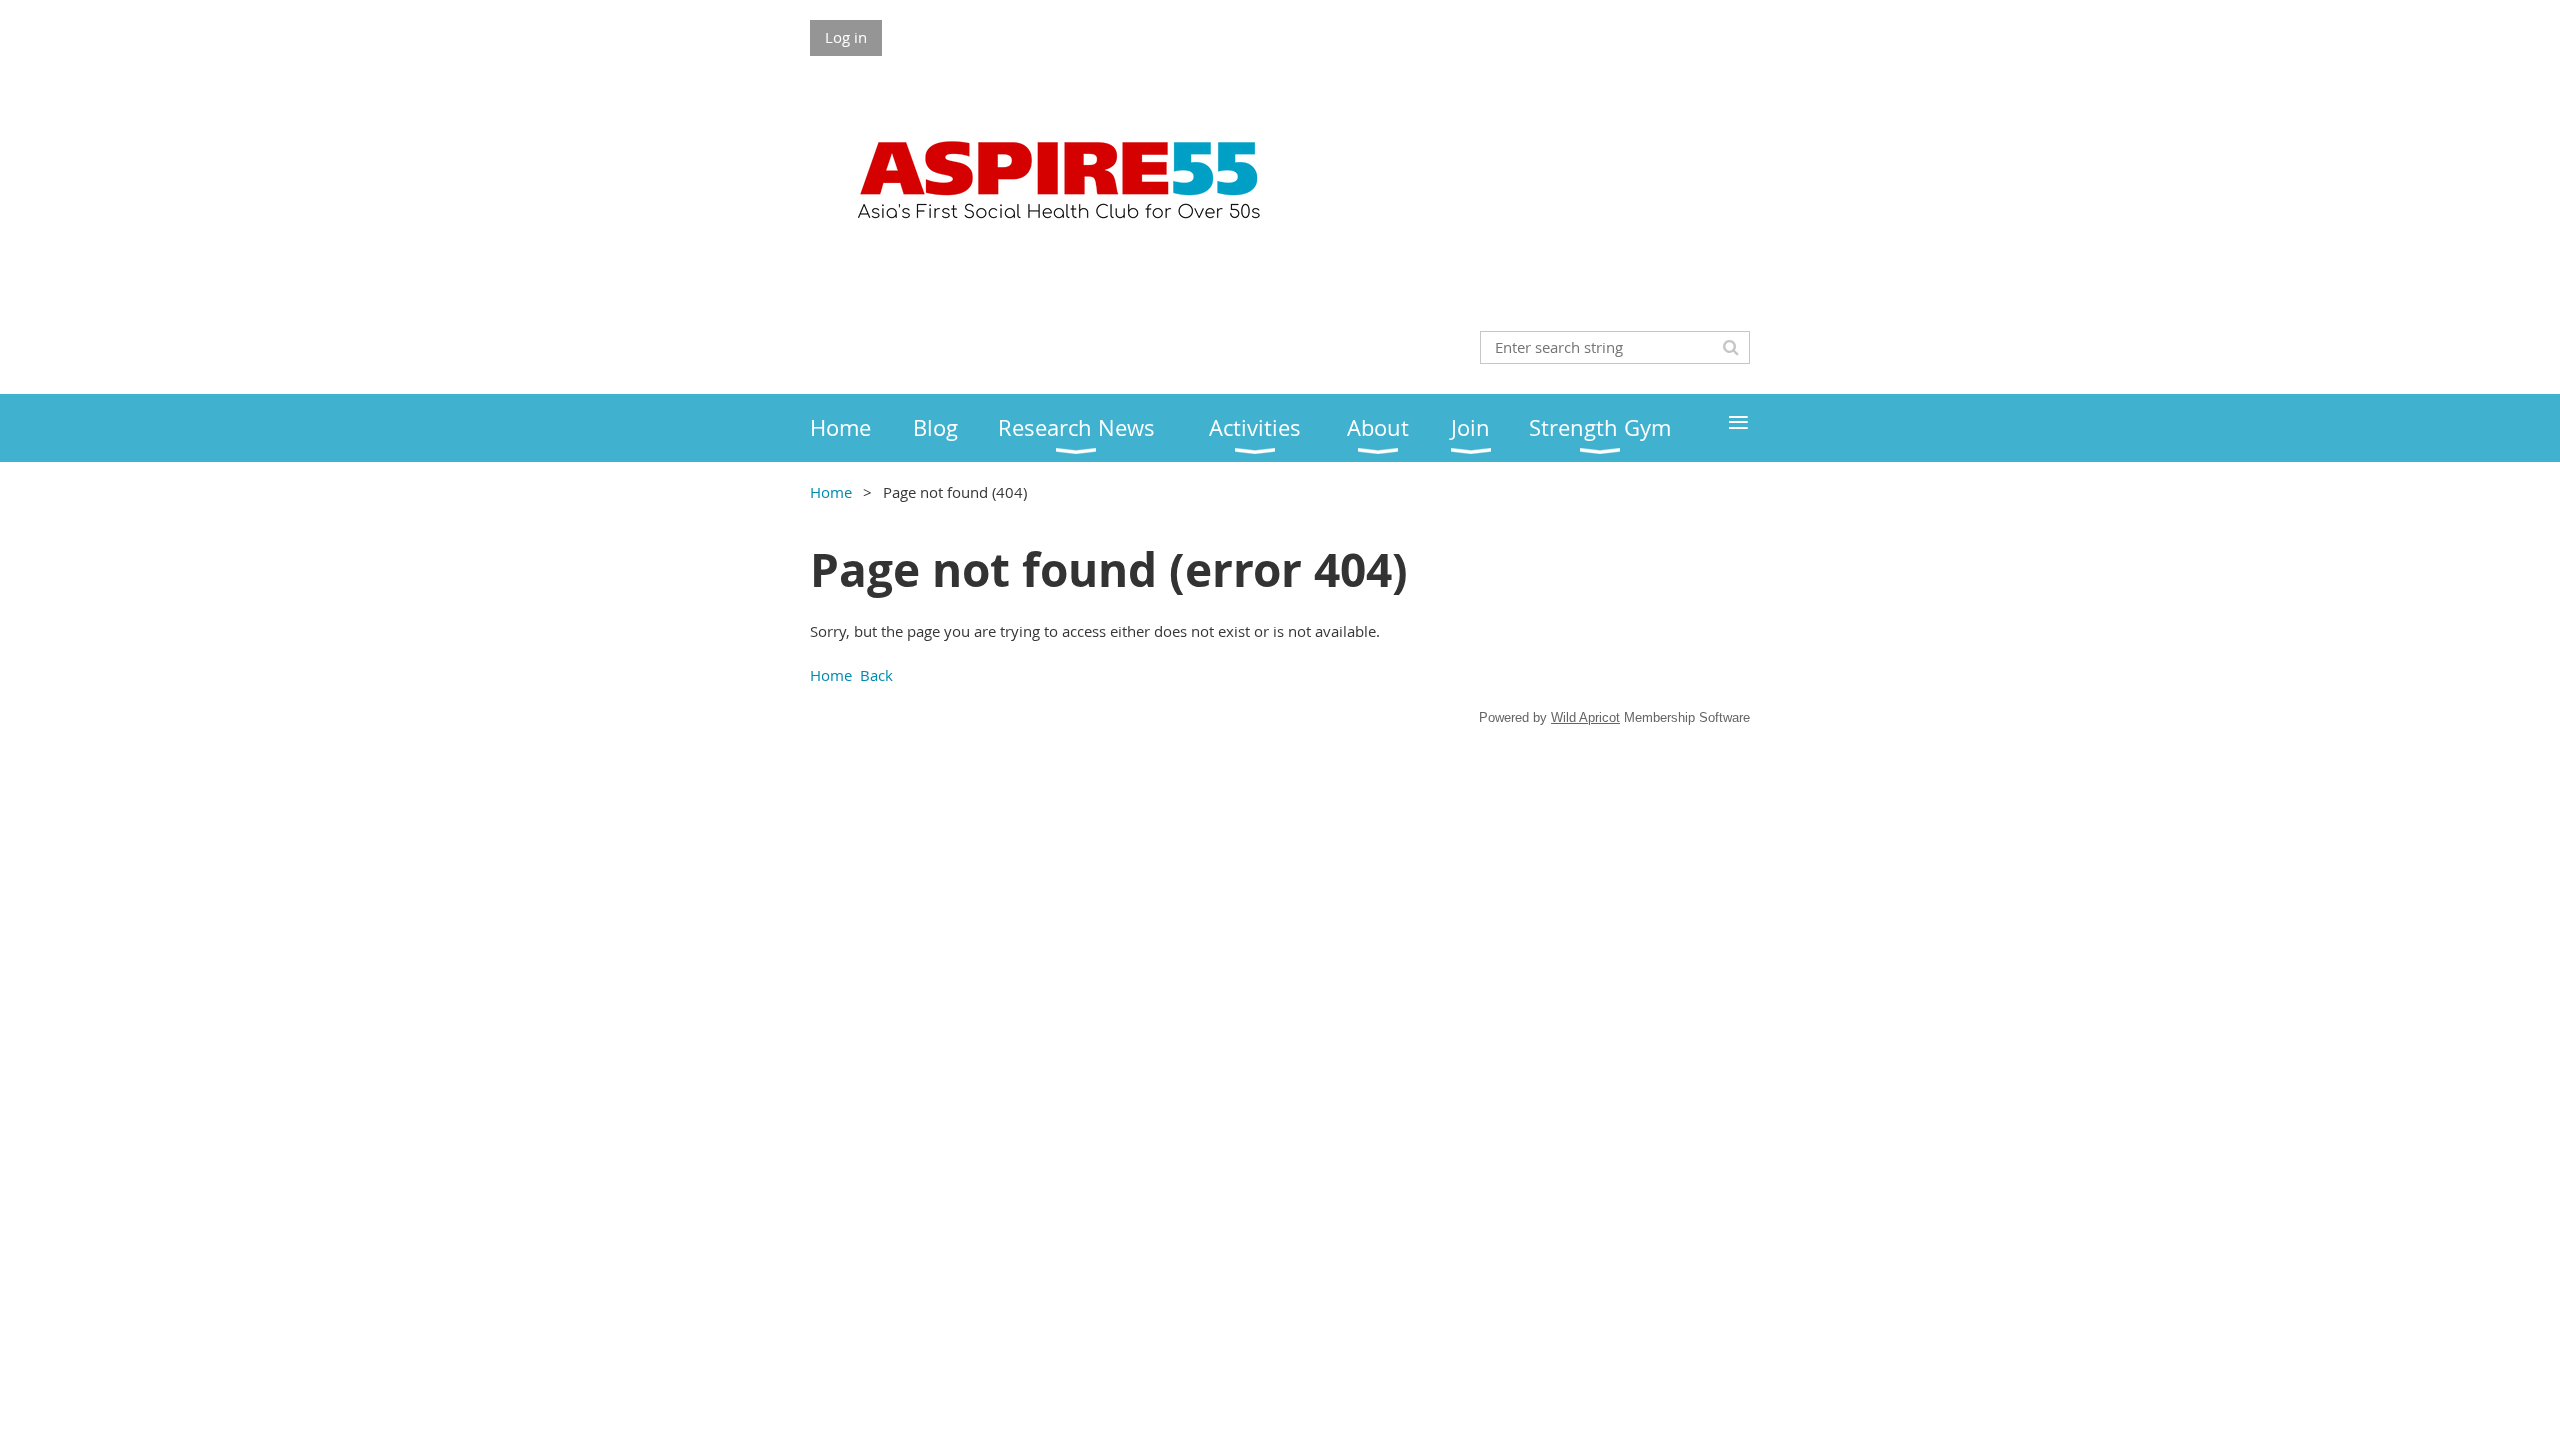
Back (876, 675)
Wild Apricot (1585, 717)
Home (831, 492)
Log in (846, 37)
